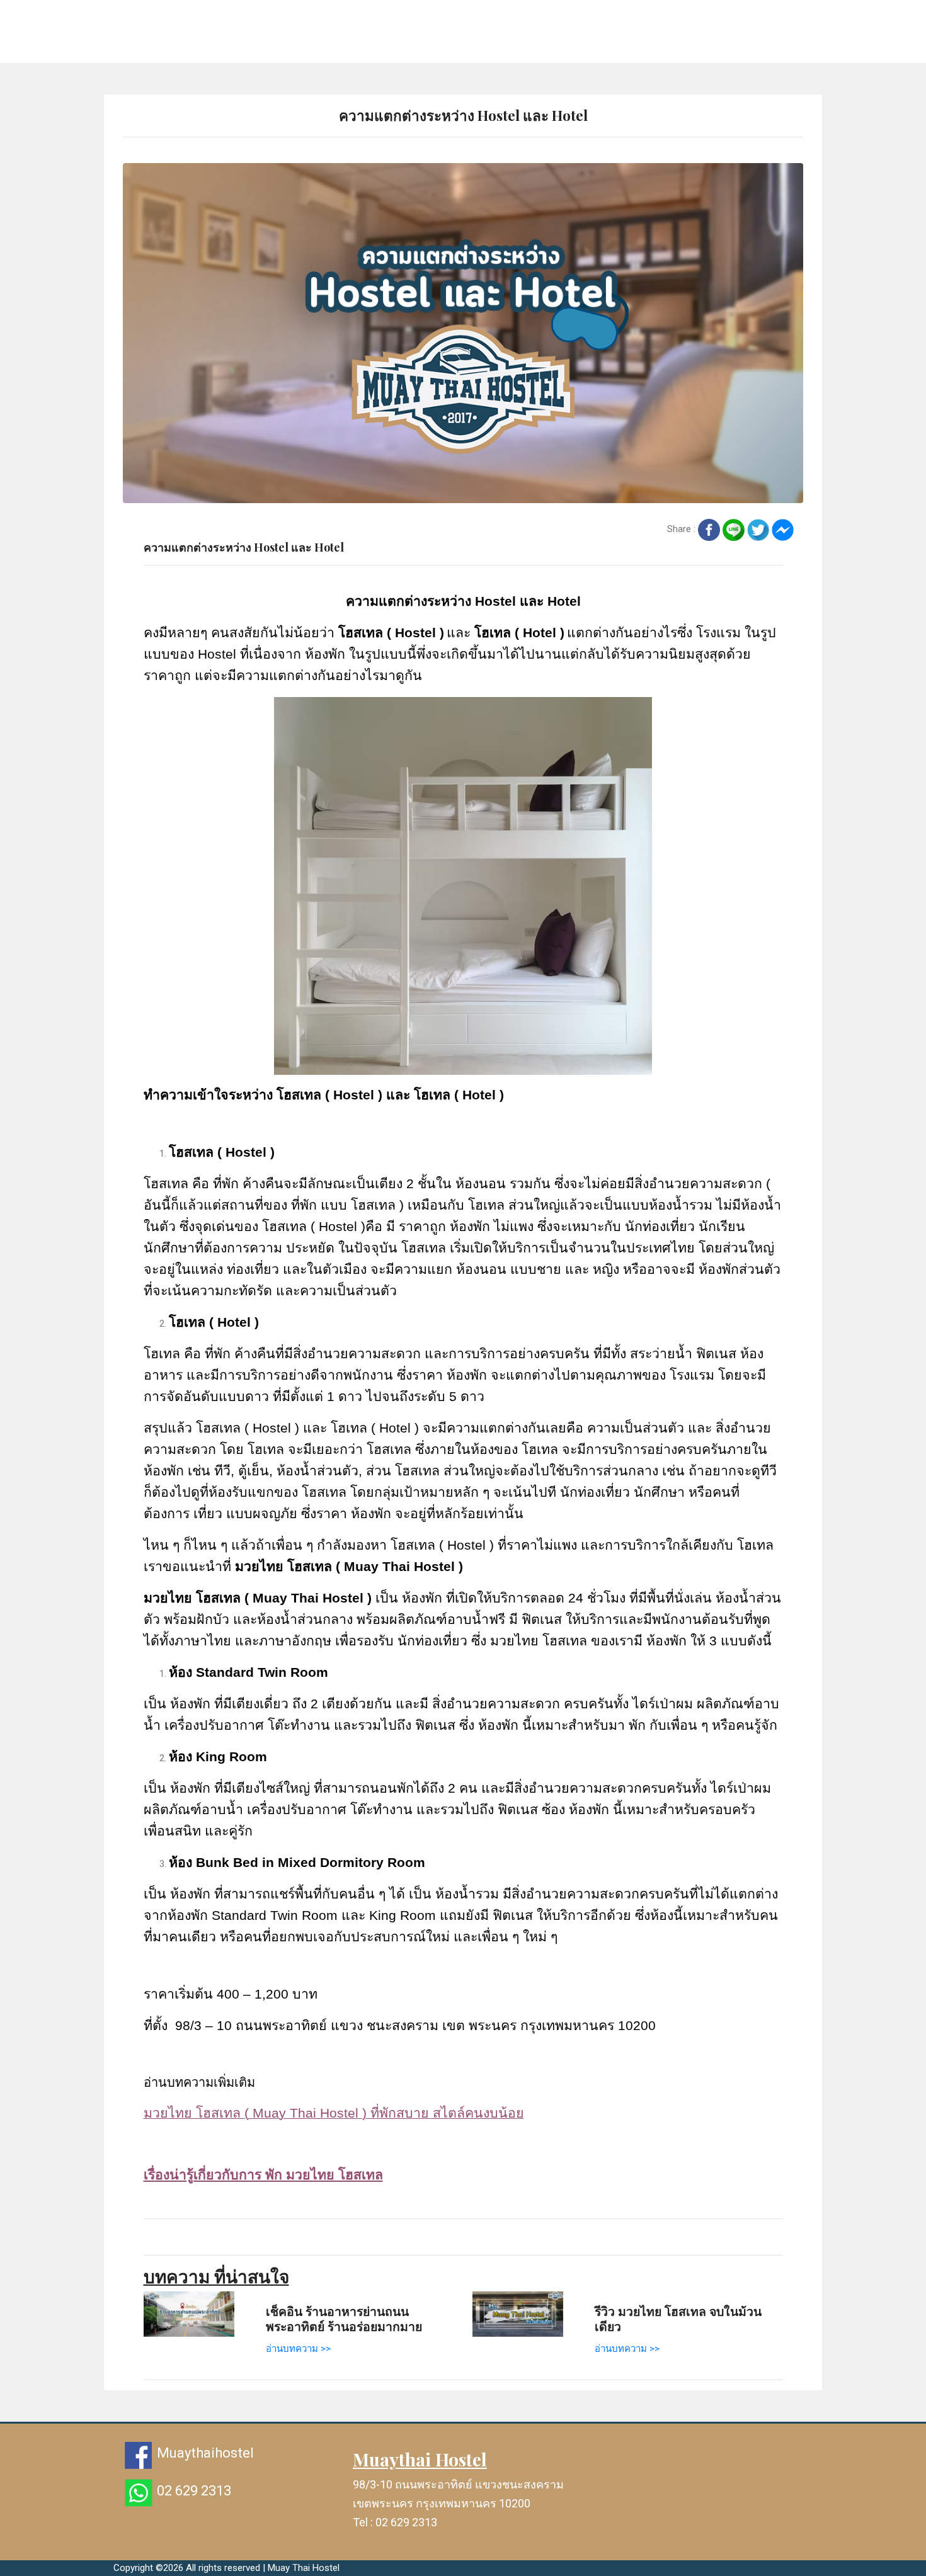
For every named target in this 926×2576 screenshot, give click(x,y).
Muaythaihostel (205, 2453)
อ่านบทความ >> (298, 2349)
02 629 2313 (194, 2491)
